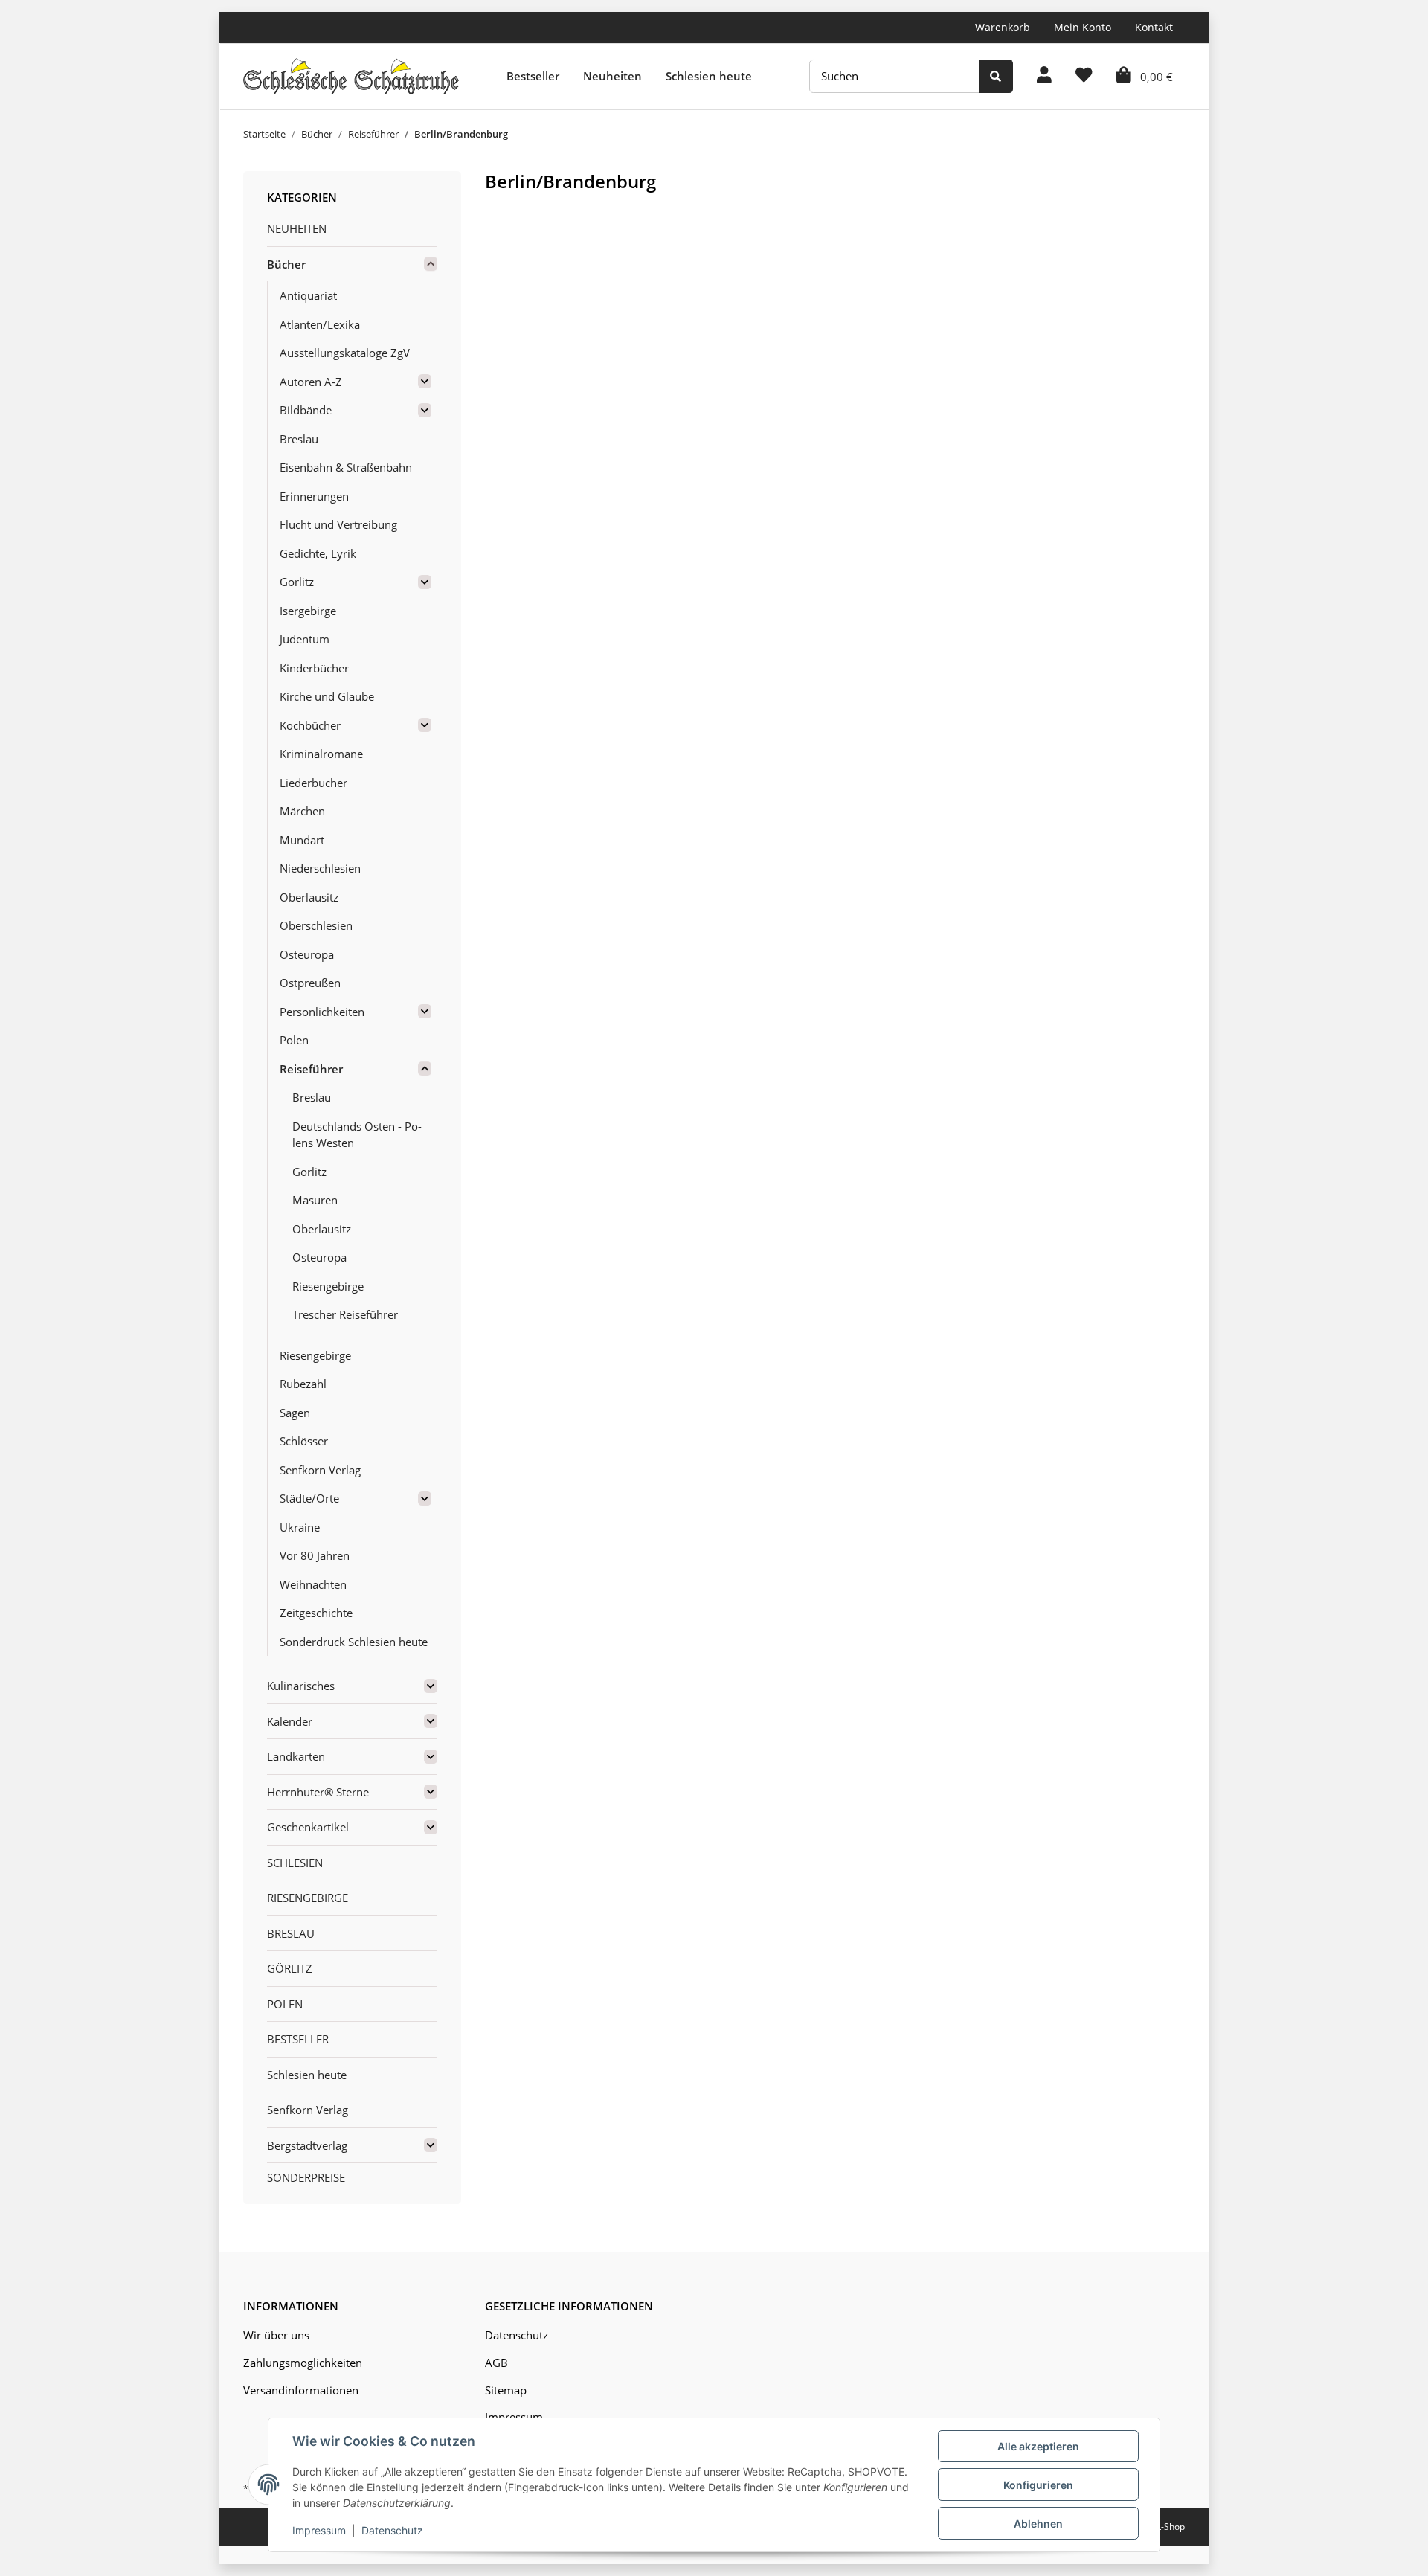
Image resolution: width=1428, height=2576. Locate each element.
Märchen (302, 811)
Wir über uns (276, 2335)
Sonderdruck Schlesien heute (354, 1642)
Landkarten (296, 1756)
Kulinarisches (301, 1686)
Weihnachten (313, 1584)
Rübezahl (303, 1384)
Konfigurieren (1038, 2485)
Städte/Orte (309, 1498)
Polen (294, 1040)
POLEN (285, 2004)
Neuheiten (612, 76)
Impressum (319, 2530)
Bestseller (533, 76)
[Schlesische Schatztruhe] (351, 76)
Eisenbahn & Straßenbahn (346, 467)
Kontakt (1154, 27)
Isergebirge (308, 611)
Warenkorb (1003, 27)
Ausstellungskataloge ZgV (345, 353)
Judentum (305, 639)
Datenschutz (517, 2335)
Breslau (299, 439)
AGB (496, 2363)
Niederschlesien (320, 868)
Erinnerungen (314, 496)
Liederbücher (313, 783)
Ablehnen (1038, 2524)
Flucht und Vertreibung (338, 524)
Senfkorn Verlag (320, 1470)
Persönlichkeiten (322, 1012)
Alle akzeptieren (1038, 2446)
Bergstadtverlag (307, 2145)
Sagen (295, 1413)
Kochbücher (310, 725)
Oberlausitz (309, 897)
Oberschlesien (316, 925)
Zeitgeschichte (316, 1613)
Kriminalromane (321, 754)
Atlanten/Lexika (320, 324)
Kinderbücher (314, 668)
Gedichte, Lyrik (318, 553)
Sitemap (506, 2390)
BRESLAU (291, 1933)
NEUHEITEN (297, 228)
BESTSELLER (298, 2039)
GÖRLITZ (290, 1968)
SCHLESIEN (295, 1863)
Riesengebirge (328, 1286)
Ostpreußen (310, 983)
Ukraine (300, 1527)
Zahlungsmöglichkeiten (303, 2363)
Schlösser (304, 1441)
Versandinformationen (301, 2390)
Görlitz (297, 582)
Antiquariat (308, 295)
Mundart (302, 840)
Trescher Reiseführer (345, 1314)
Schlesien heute (709, 76)
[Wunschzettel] (1084, 76)
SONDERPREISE (306, 2177)
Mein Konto (1083, 27)
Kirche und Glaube (327, 696)
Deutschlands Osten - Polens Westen (357, 1135)
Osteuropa (307, 954)
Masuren (315, 1200)
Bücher (286, 264)
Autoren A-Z (311, 382)
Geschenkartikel (308, 1827)
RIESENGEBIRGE (308, 1898)
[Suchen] (996, 76)
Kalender (290, 1721)
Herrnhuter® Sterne (318, 1792)
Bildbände (306, 410)
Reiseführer (311, 1069)
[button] (1044, 76)
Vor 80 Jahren (315, 1555)
